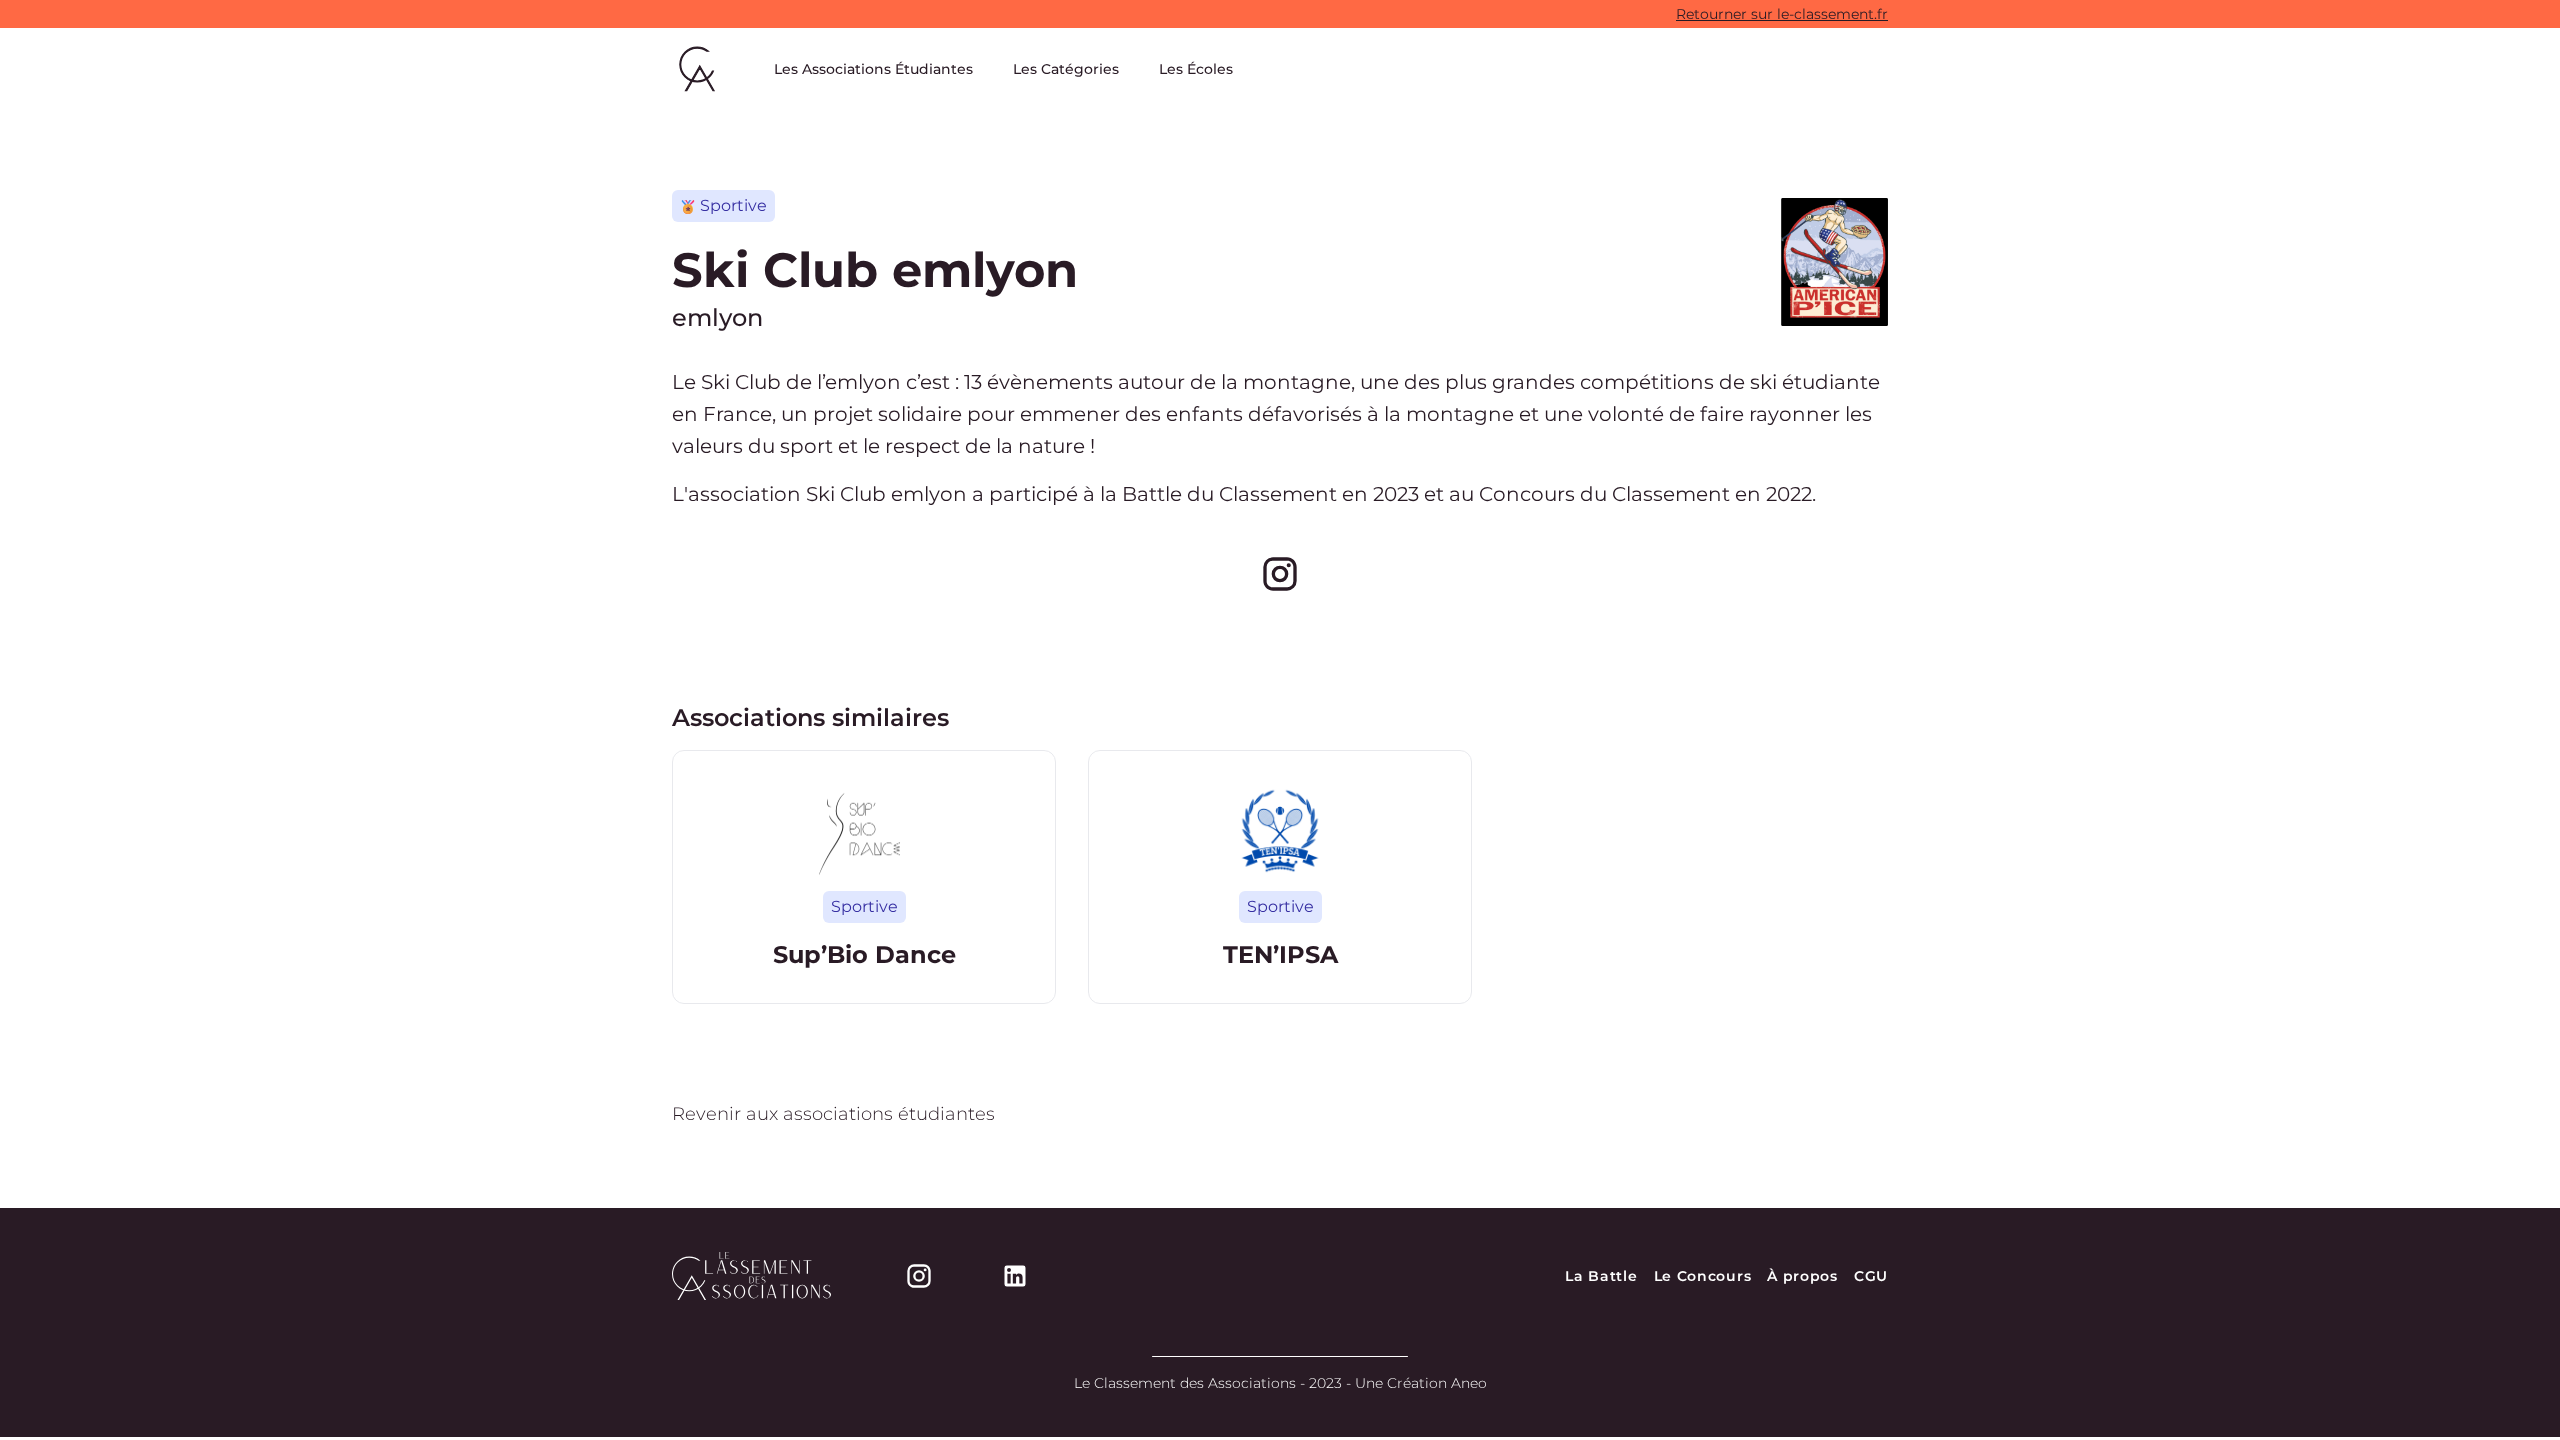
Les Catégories (1066, 69)
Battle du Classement (1229, 494)
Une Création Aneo (1421, 1383)
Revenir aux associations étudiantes (833, 1114)
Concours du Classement (1604, 494)
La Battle (1601, 1276)
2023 (1396, 494)
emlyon (717, 317)
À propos (1802, 1276)
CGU (1871, 1276)
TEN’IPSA (1280, 954)
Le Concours (1703, 1276)
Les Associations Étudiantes (873, 69)
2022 (1789, 494)
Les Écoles (1196, 69)
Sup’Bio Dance (864, 954)
